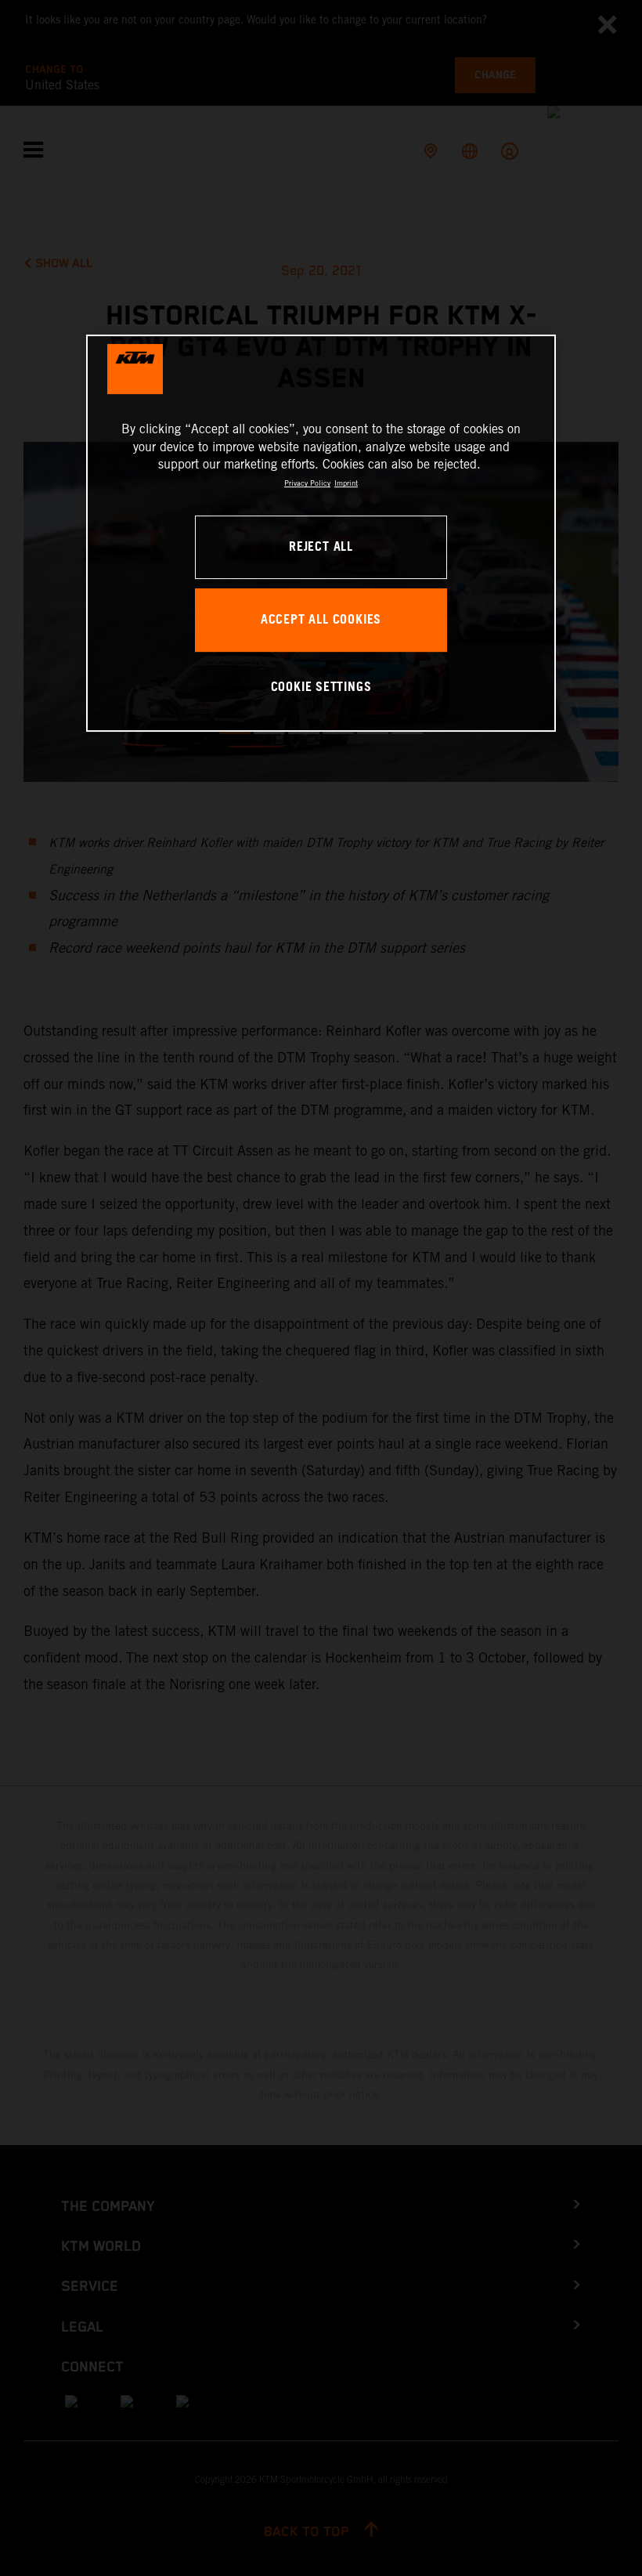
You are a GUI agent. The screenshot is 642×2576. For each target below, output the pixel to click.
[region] (321, 533)
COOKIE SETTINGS (321, 687)
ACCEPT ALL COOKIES (321, 620)
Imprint (346, 483)
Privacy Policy (307, 483)
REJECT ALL (321, 547)
